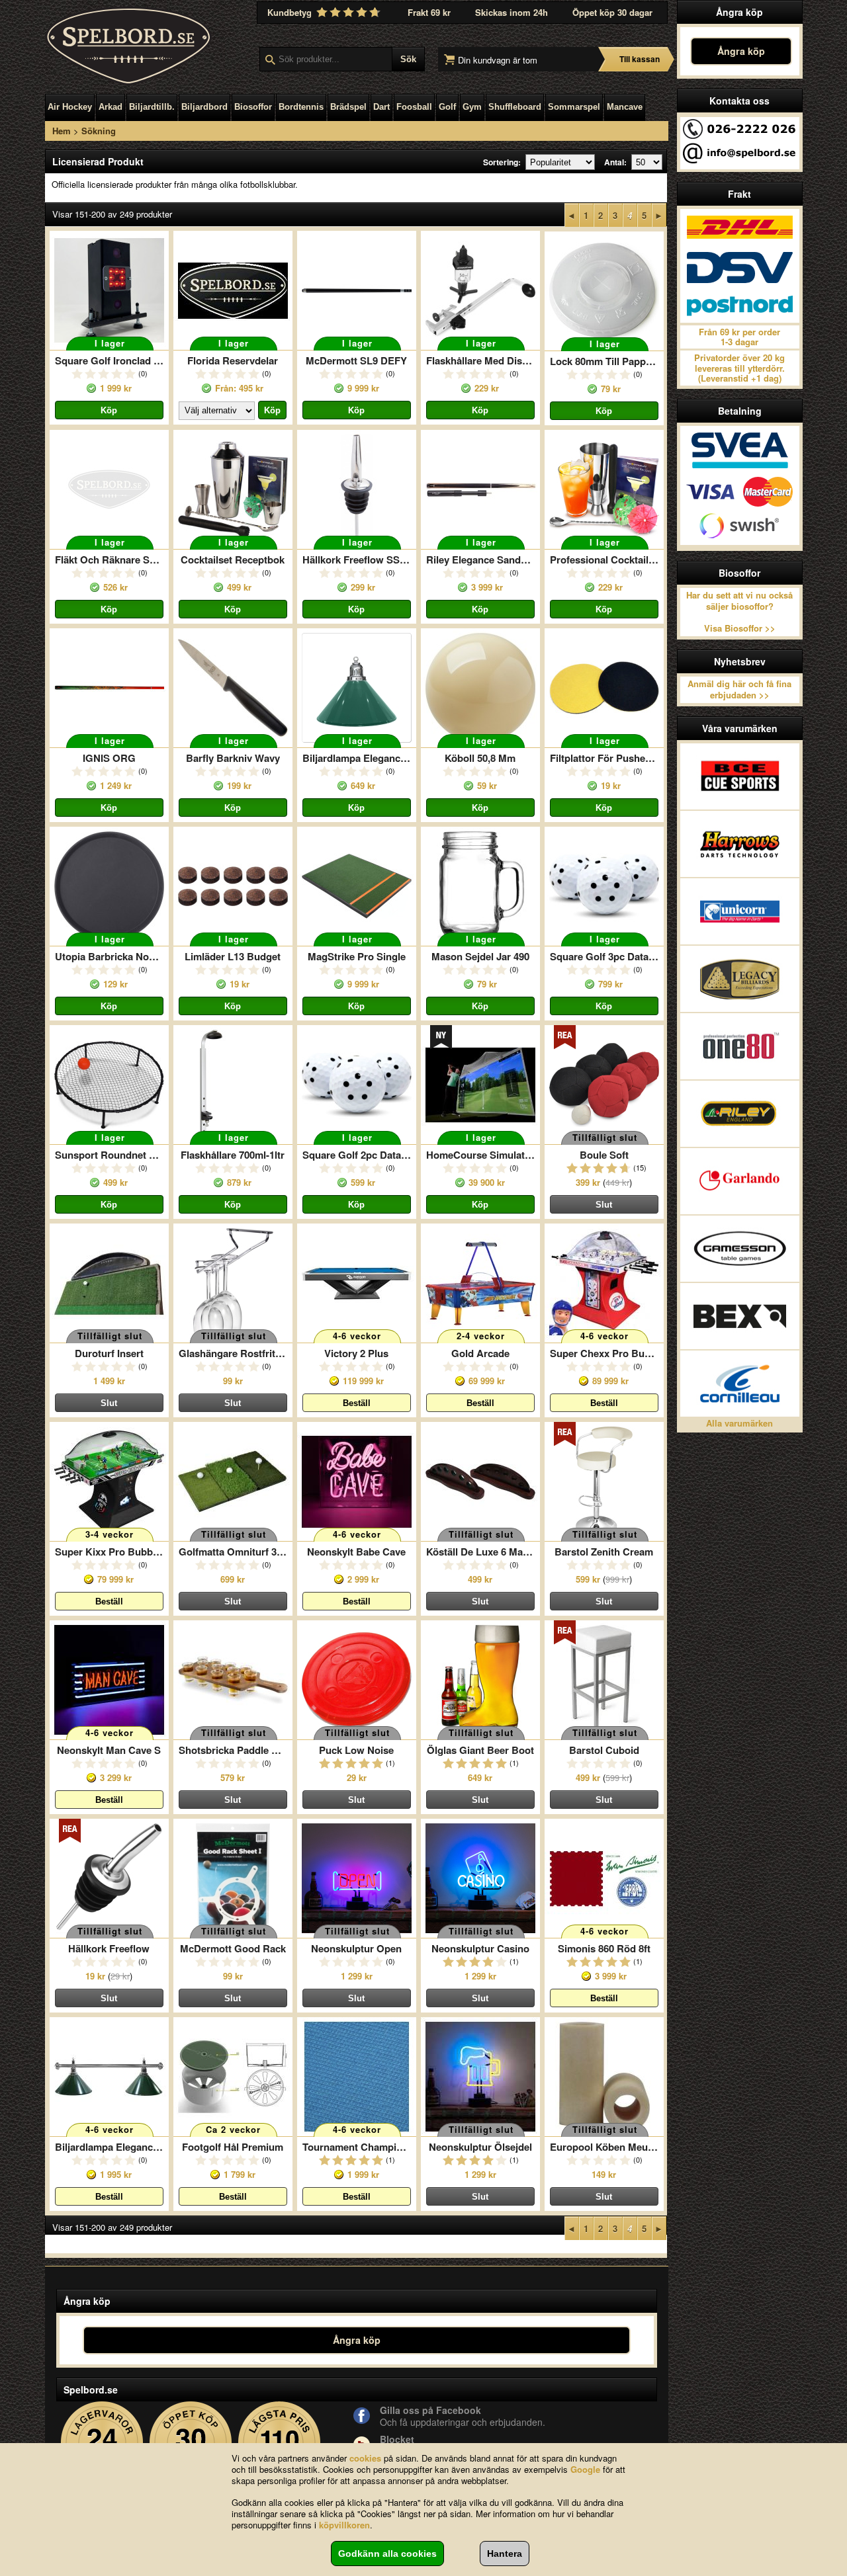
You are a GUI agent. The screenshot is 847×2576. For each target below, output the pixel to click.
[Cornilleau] (740, 1384)
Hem (62, 131)
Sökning (99, 131)
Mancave (625, 107)
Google (585, 2469)
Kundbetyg (291, 12)
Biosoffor (253, 107)
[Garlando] (740, 1181)
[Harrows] (740, 844)
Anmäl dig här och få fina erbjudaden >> (739, 689)
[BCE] (740, 776)
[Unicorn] (740, 911)
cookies (365, 2458)
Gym (472, 107)
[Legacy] (740, 979)
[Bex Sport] (740, 1316)
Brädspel (348, 107)
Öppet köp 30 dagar (612, 12)
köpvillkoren (344, 2525)
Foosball (414, 107)
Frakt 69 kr (429, 12)
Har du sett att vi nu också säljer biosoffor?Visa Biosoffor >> (739, 612)
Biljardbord (204, 107)
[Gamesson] (740, 1249)
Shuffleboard (515, 107)
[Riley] (740, 1114)
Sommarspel (574, 107)
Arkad (111, 107)
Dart (381, 107)
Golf (447, 107)
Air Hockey (70, 107)
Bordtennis (301, 107)
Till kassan (640, 59)
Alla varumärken (739, 1423)
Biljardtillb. (152, 107)
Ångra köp (741, 51)
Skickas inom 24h (512, 12)
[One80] (740, 1046)
